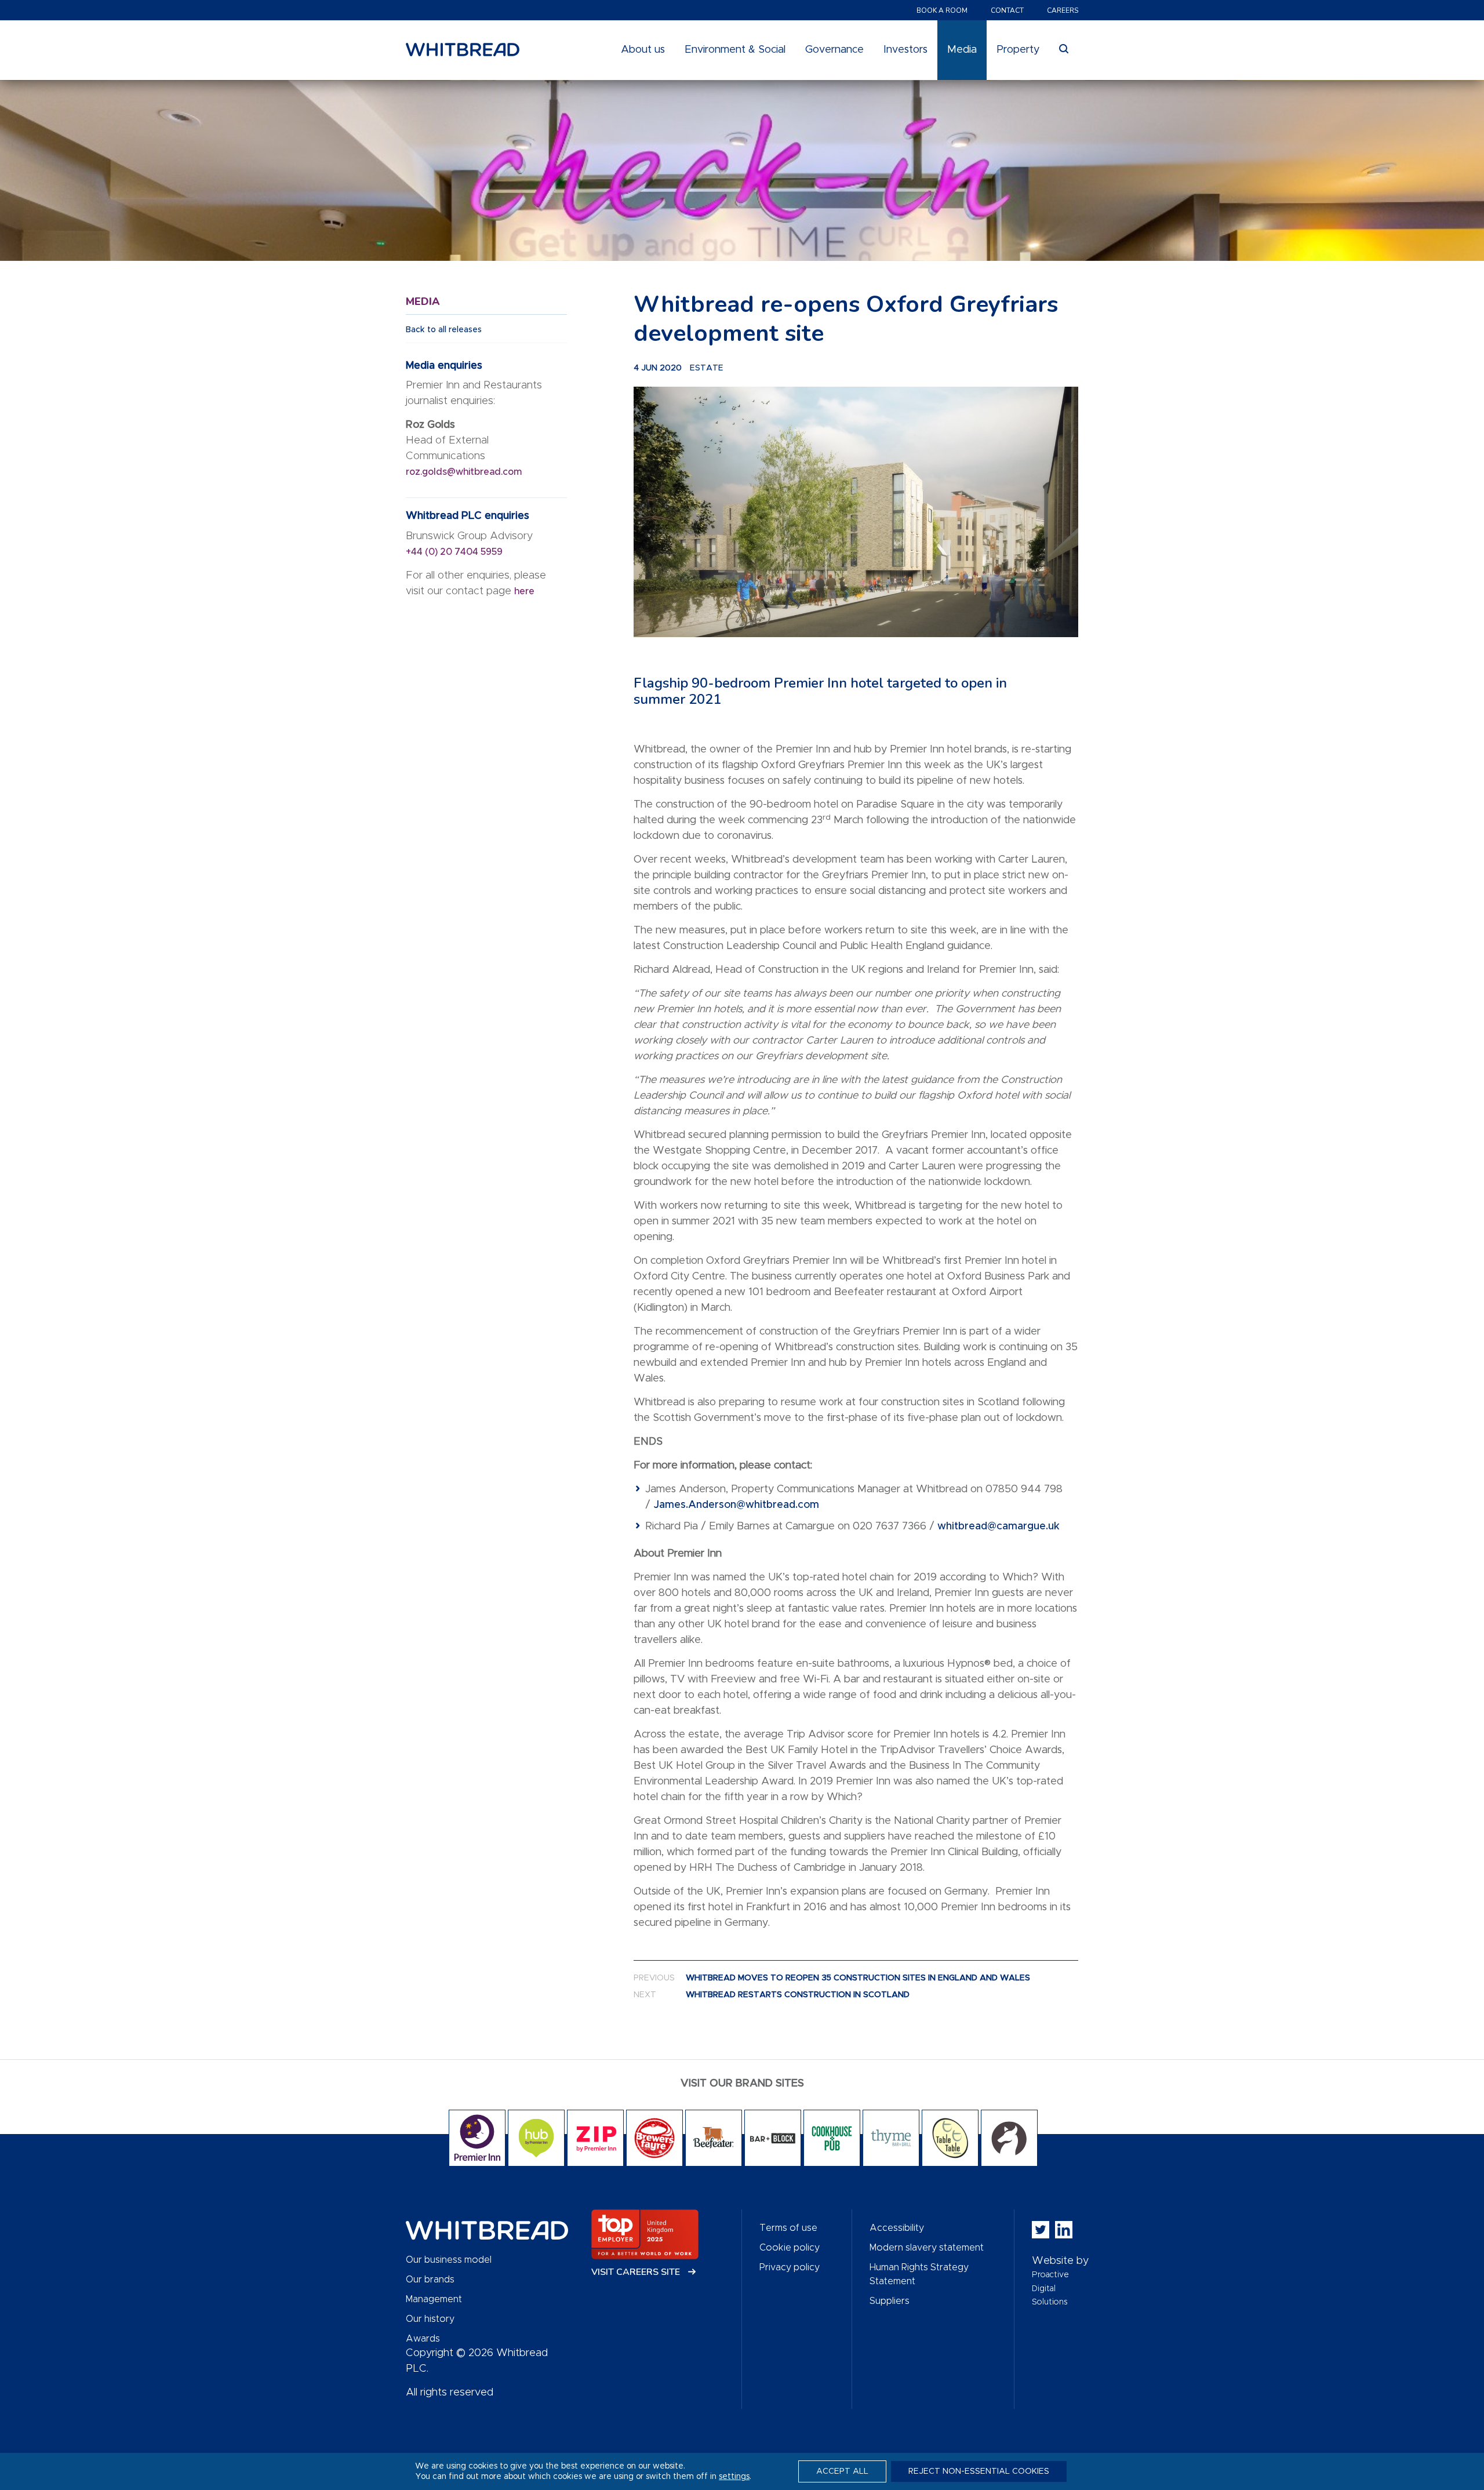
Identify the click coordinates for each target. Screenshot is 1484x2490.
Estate (707, 368)
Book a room (942, 10)
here (524, 591)
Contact (1007, 10)
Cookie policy (790, 2248)
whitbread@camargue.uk (999, 1526)
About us (643, 50)
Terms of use (788, 2228)
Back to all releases (444, 330)
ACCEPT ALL (842, 2471)
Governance (834, 50)
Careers (1063, 10)
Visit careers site (637, 2272)
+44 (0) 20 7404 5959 (454, 552)
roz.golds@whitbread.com (465, 472)
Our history (430, 2319)
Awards (423, 2339)
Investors (905, 50)
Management (434, 2299)
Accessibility (897, 2228)
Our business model (449, 2260)
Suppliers (890, 2301)
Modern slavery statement (927, 2248)
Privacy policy (790, 2267)
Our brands (430, 2280)
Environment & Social (735, 50)
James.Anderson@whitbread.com (736, 1505)
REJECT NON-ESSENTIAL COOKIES (979, 2471)
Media (962, 50)
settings (734, 2477)
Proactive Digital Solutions (1050, 2289)
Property (1018, 50)
